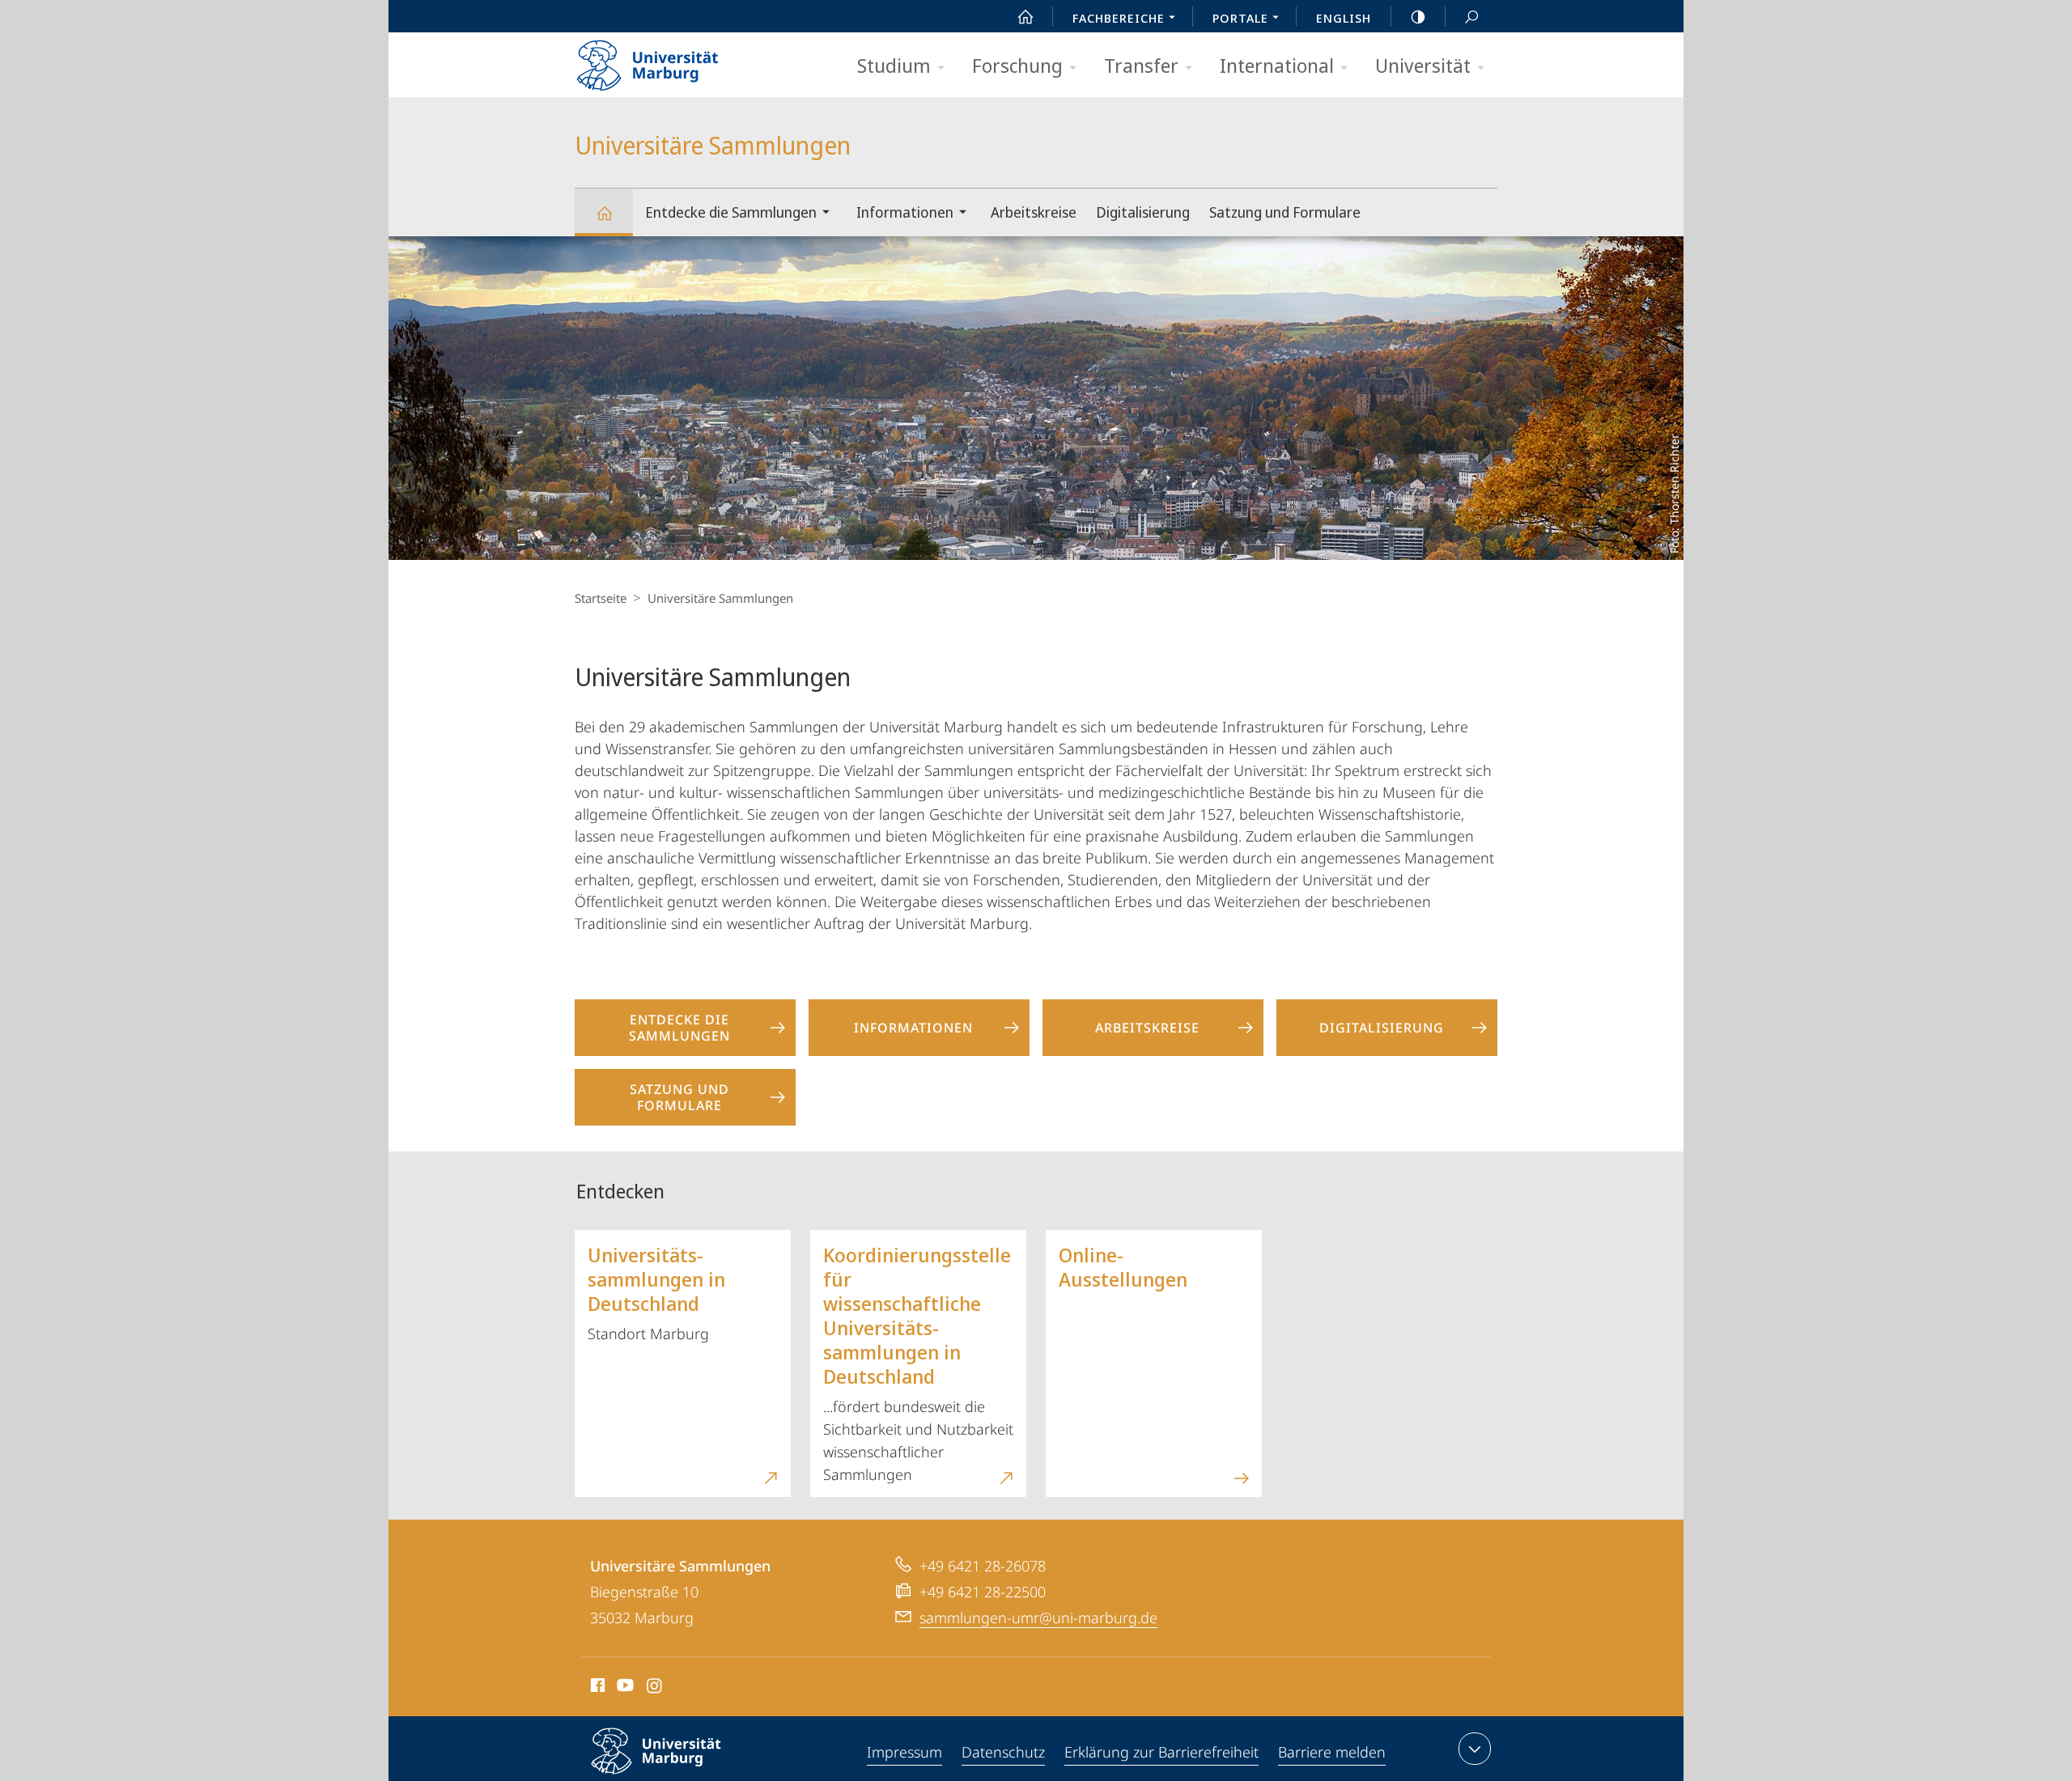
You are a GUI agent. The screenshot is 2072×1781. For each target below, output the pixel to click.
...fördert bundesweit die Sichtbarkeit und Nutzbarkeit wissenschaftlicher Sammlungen (918, 1363)
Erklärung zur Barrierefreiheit (1161, 1752)
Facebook (596, 1688)
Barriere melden (1332, 1752)
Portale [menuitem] (1240, 18)
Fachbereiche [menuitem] (1119, 18)
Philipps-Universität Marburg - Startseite (676, 60)
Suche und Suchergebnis (1471, 16)
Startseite (601, 598)
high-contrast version (1418, 16)
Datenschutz (1003, 1752)
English (1344, 18)
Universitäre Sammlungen (604, 212)
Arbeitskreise (1034, 212)
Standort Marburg (656, 1292)
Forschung (1017, 65)
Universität (1423, 65)
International (1277, 65)
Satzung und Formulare (1285, 212)
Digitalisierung (1143, 212)
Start (1025, 16)
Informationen (905, 212)
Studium (894, 65)
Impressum (904, 1752)
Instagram (655, 1688)
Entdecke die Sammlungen (731, 212)
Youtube (624, 1688)
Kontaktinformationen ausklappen (1475, 1749)
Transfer (1141, 65)
